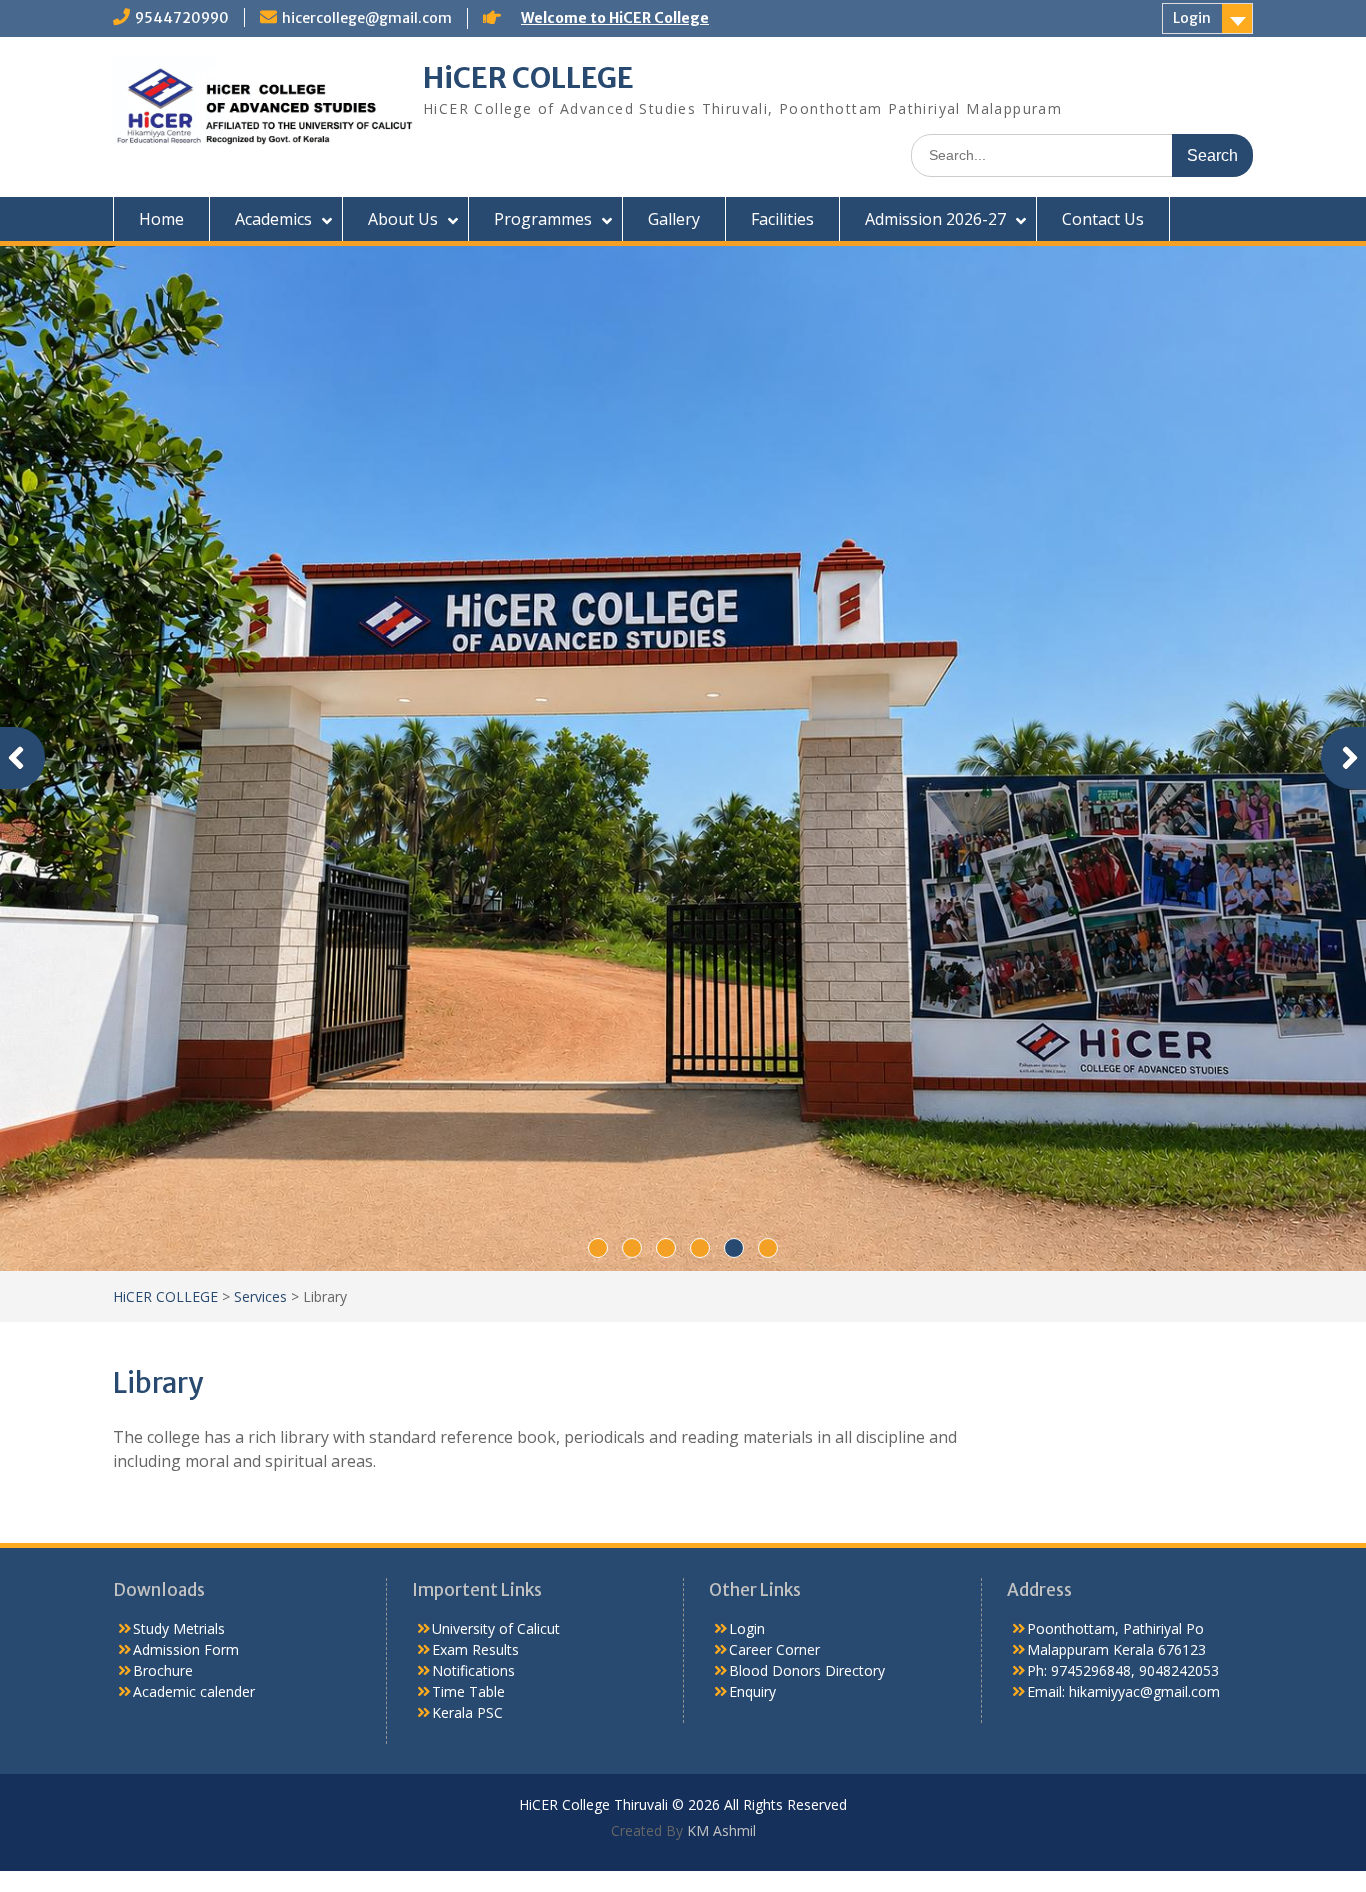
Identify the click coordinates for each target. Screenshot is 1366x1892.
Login (1192, 18)
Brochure (163, 1348)
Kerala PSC (467, 1390)
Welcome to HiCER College (615, 18)
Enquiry (752, 1369)
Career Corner (774, 1327)
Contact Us (1103, 219)
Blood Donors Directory (807, 1348)
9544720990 (182, 18)
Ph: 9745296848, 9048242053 (1123, 1348)
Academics (273, 219)
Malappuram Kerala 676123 (1116, 1327)
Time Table (468, 1369)
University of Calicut (496, 1306)
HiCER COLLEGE (528, 78)
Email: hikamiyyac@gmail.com (1123, 1369)
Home (161, 219)
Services (260, 973)
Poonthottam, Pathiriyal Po (1115, 1306)
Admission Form (186, 1327)
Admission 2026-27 (935, 219)
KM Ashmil (719, 1508)
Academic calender (194, 1369)
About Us (403, 219)
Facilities (782, 219)
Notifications (473, 1348)
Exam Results (475, 1327)
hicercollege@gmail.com (367, 18)
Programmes (543, 219)
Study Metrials (179, 1306)
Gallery (674, 219)
